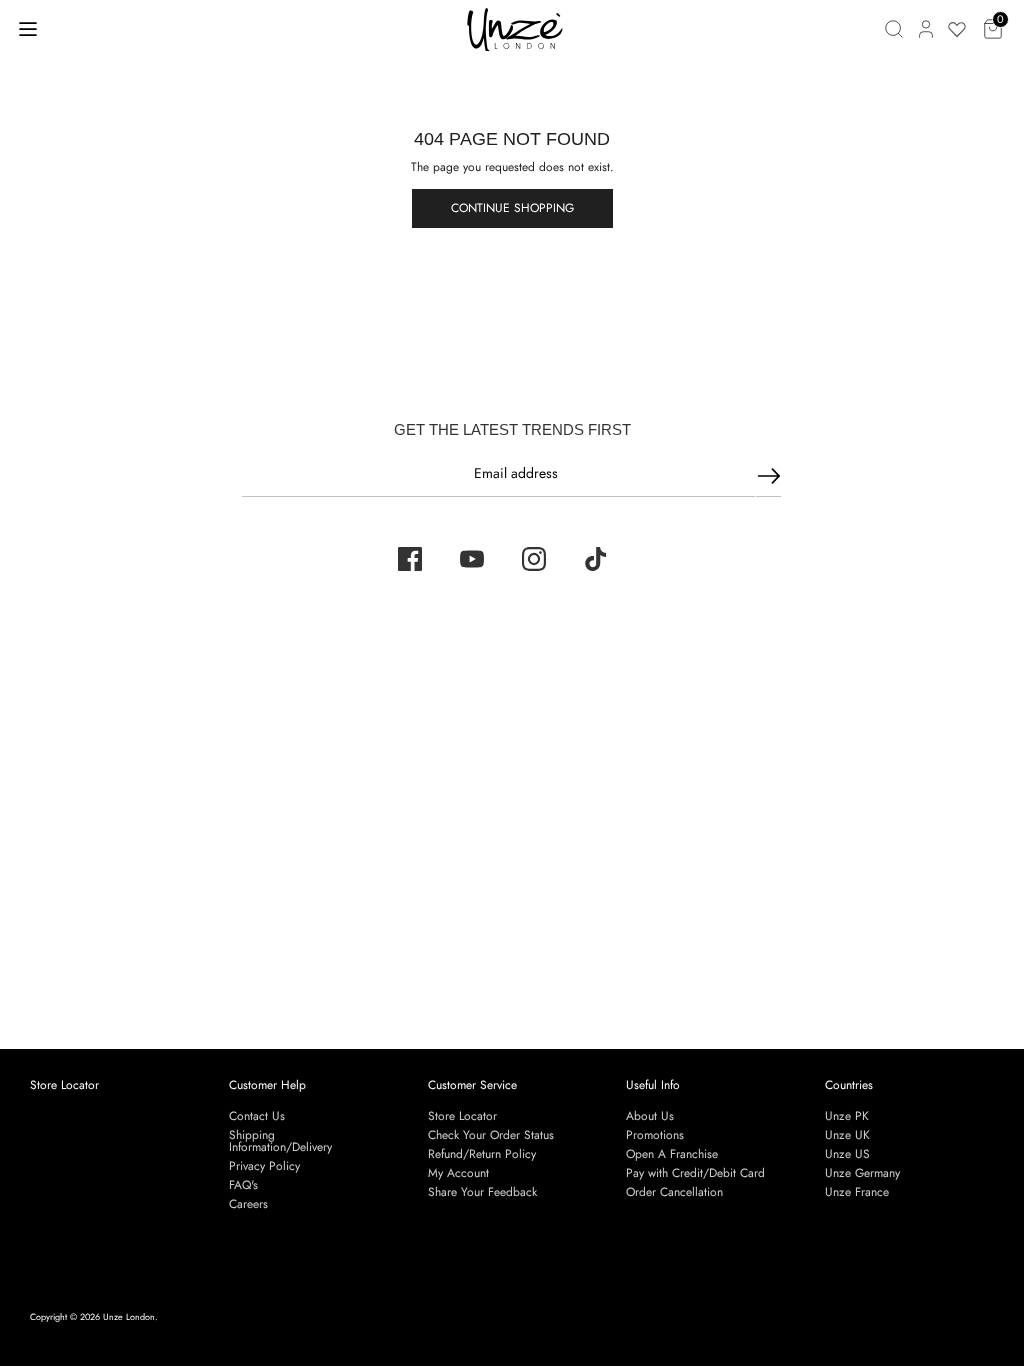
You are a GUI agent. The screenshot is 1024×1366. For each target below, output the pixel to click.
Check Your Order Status (491, 1135)
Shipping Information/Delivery (280, 1141)
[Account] (926, 29)
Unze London (129, 1316)
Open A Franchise (672, 1154)
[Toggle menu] (28, 28)
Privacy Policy (264, 1166)
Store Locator (64, 1085)
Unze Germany (862, 1173)
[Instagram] (534, 559)
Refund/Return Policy (482, 1154)
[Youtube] (472, 559)
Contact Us (257, 1116)
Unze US (847, 1154)
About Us (650, 1116)
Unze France (857, 1192)
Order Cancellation (674, 1192)
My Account (458, 1173)
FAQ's (243, 1185)
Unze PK (847, 1116)
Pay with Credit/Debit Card (695, 1173)
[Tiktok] (596, 559)
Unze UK (847, 1135)
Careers (248, 1204)
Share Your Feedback (482, 1192)
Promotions (655, 1135)
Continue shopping (512, 208)
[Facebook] (410, 559)
